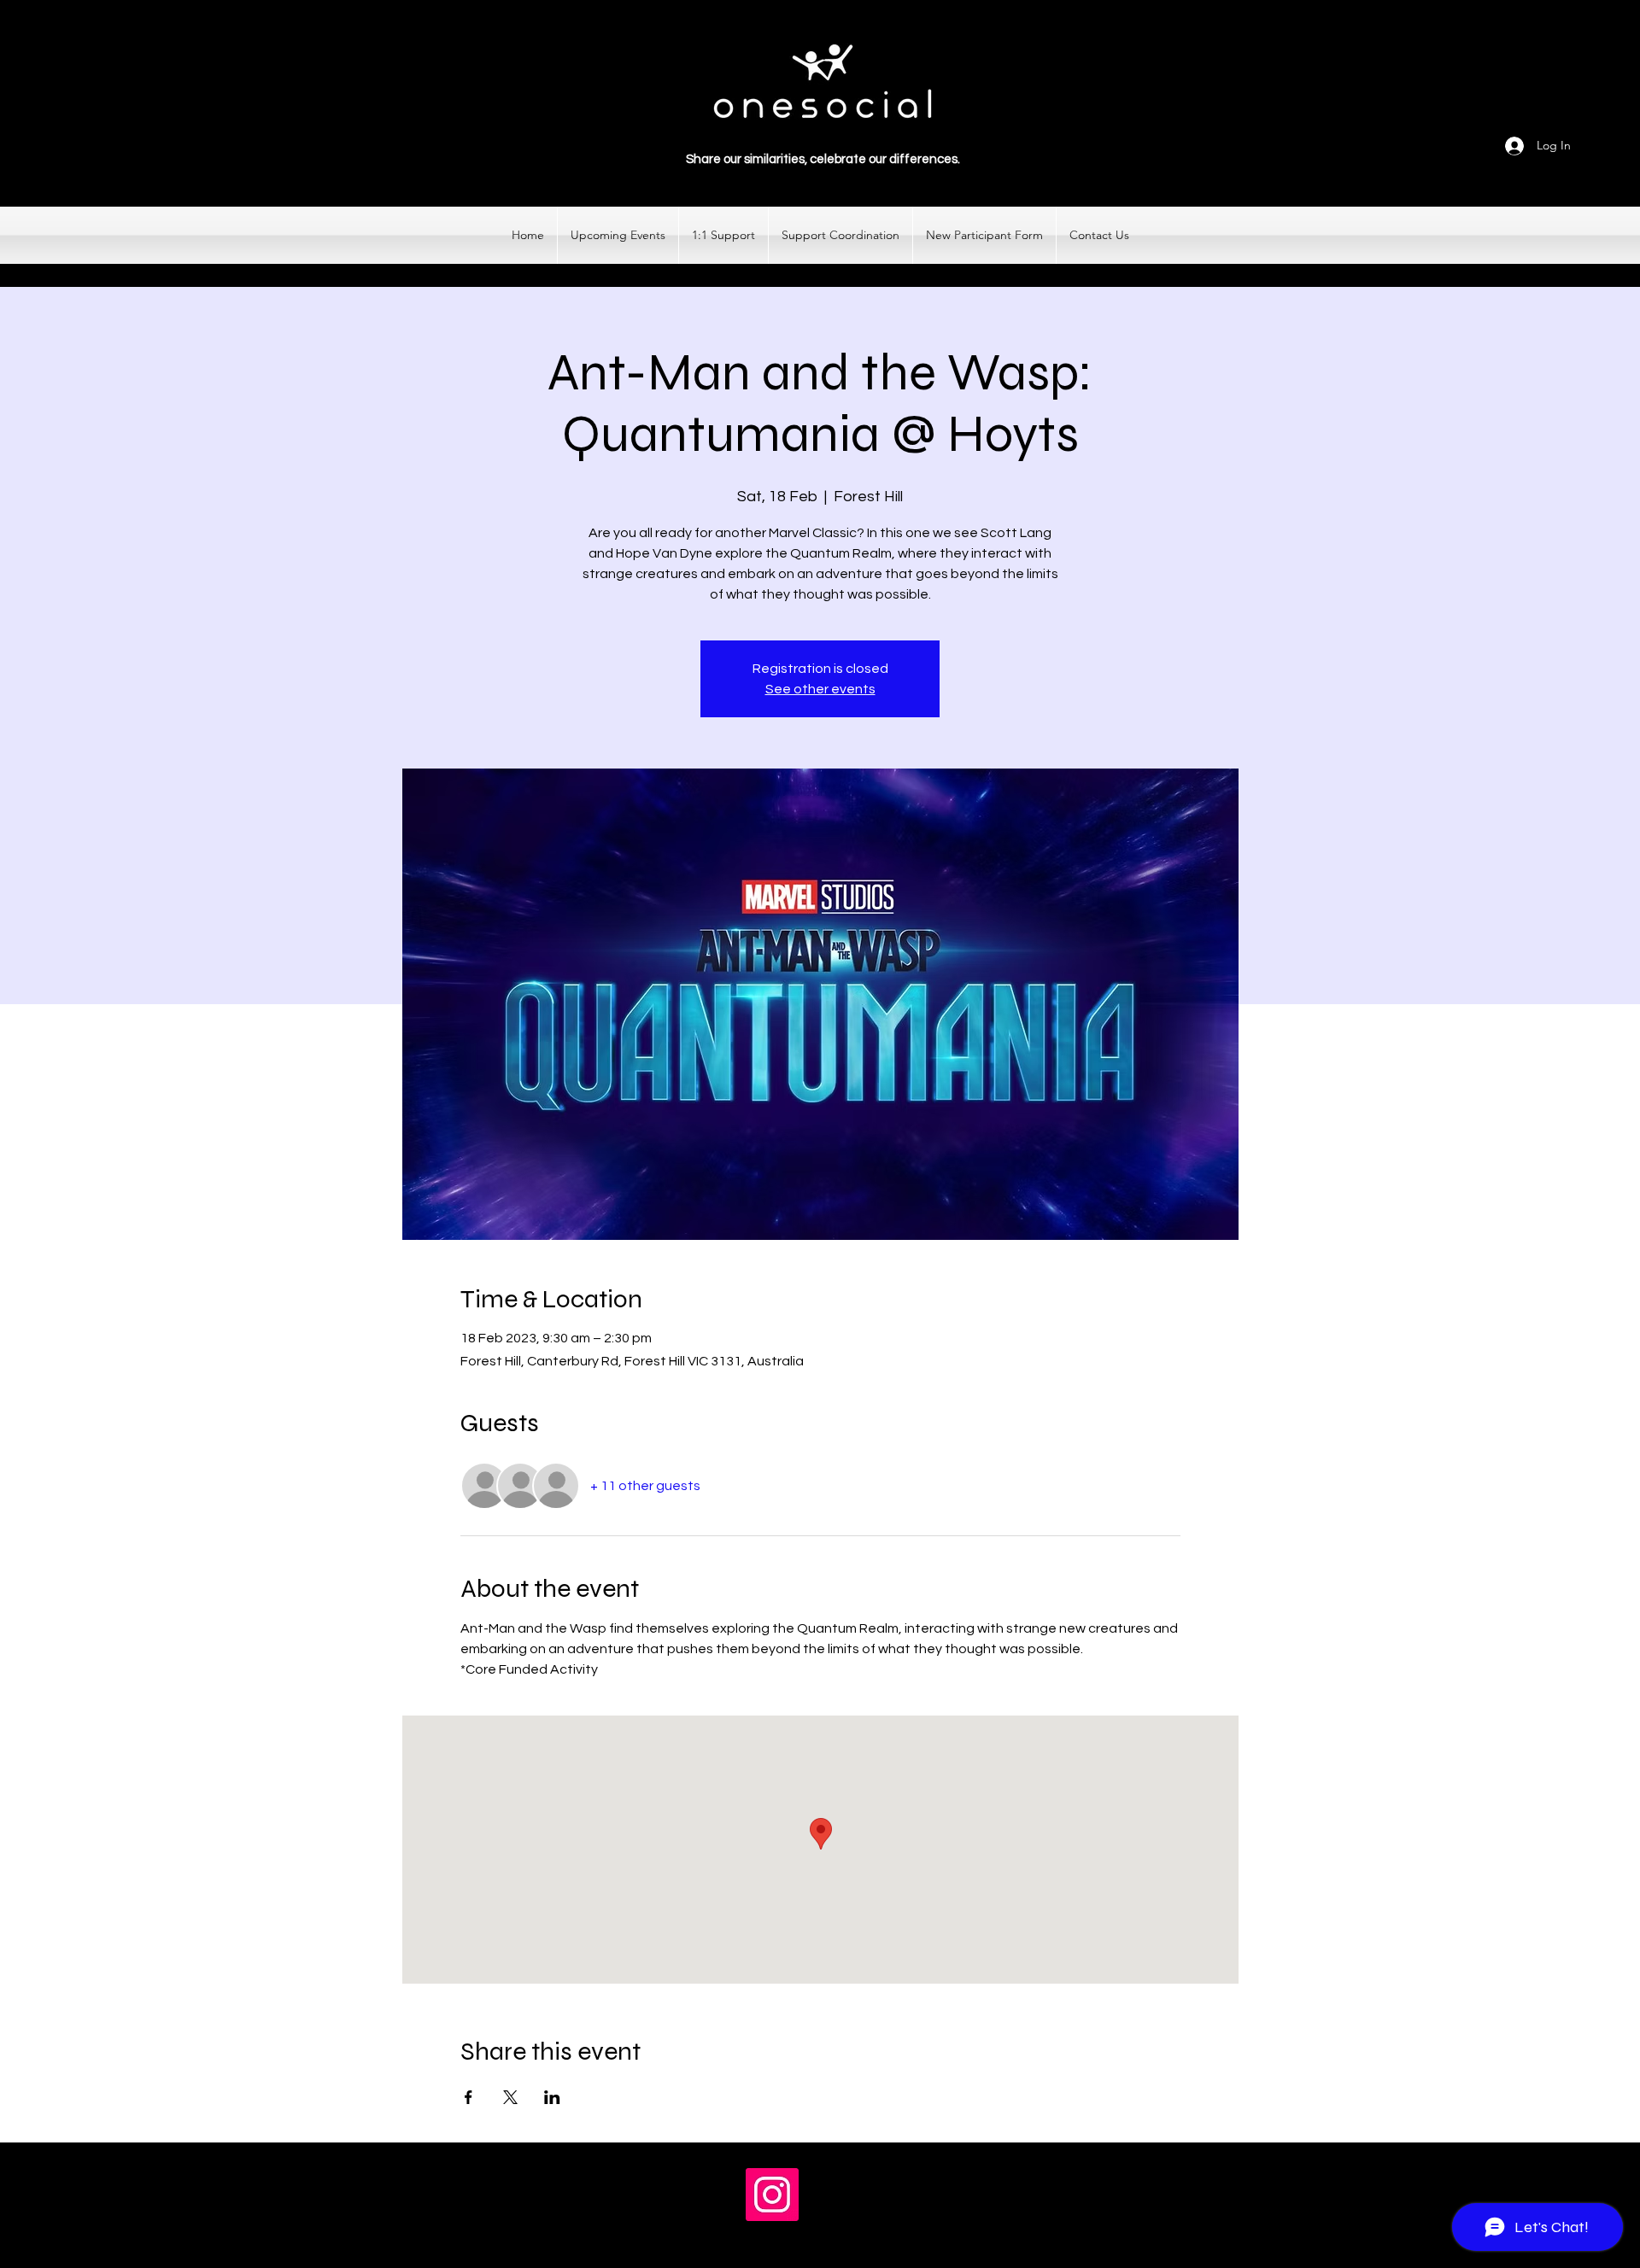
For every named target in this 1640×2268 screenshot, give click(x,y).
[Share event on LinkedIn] (552, 2097)
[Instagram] (772, 2195)
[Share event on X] (510, 2097)
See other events (820, 689)
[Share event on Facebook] (469, 2097)
